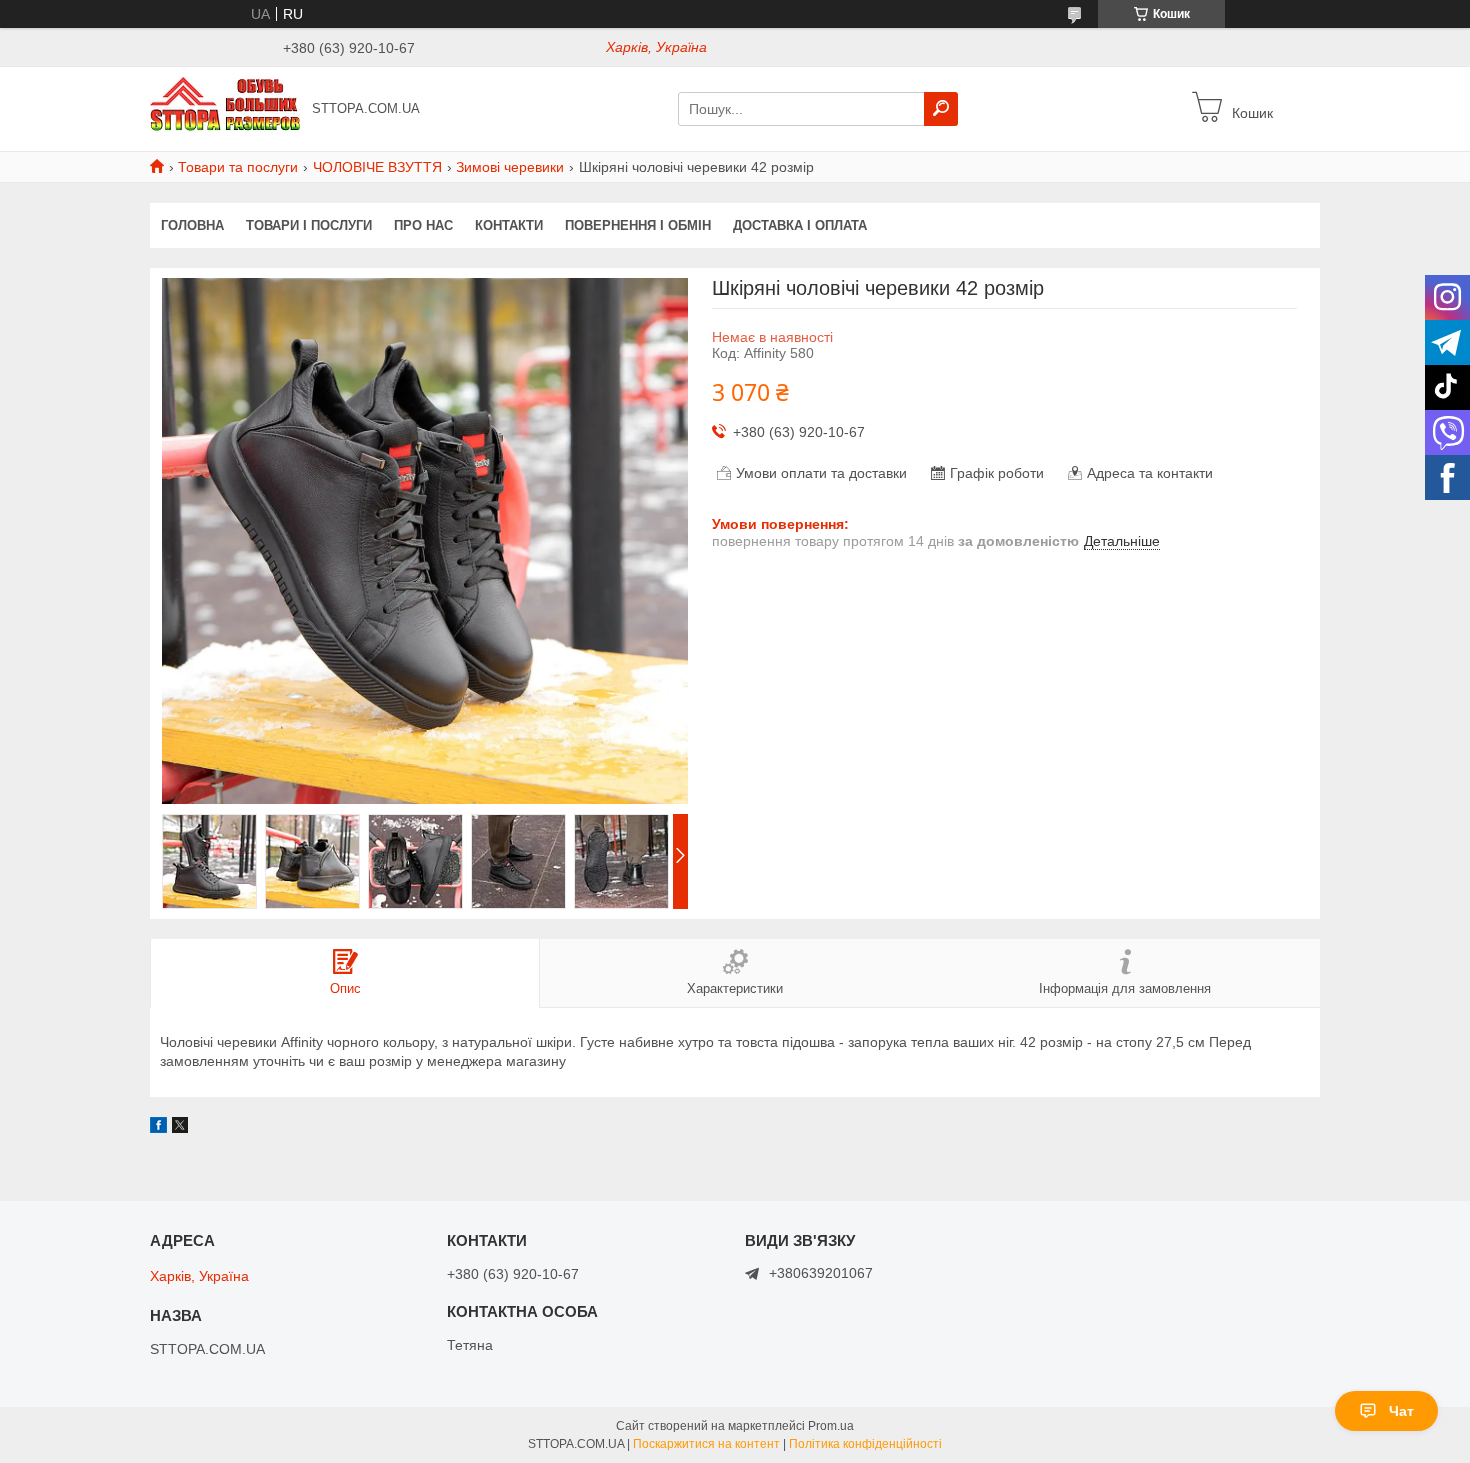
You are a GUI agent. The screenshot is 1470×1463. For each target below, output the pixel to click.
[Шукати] (941, 109)
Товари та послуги (238, 167)
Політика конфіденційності (865, 1444)
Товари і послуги (309, 225)
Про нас (423, 225)
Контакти (509, 225)
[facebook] (158, 1128)
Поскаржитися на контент (706, 1444)
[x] (180, 1128)
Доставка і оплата (800, 225)
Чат (1401, 1411)
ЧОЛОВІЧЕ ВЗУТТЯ (377, 167)
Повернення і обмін (638, 225)
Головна (192, 225)
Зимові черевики (510, 167)
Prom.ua (831, 1426)
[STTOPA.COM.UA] (225, 108)
